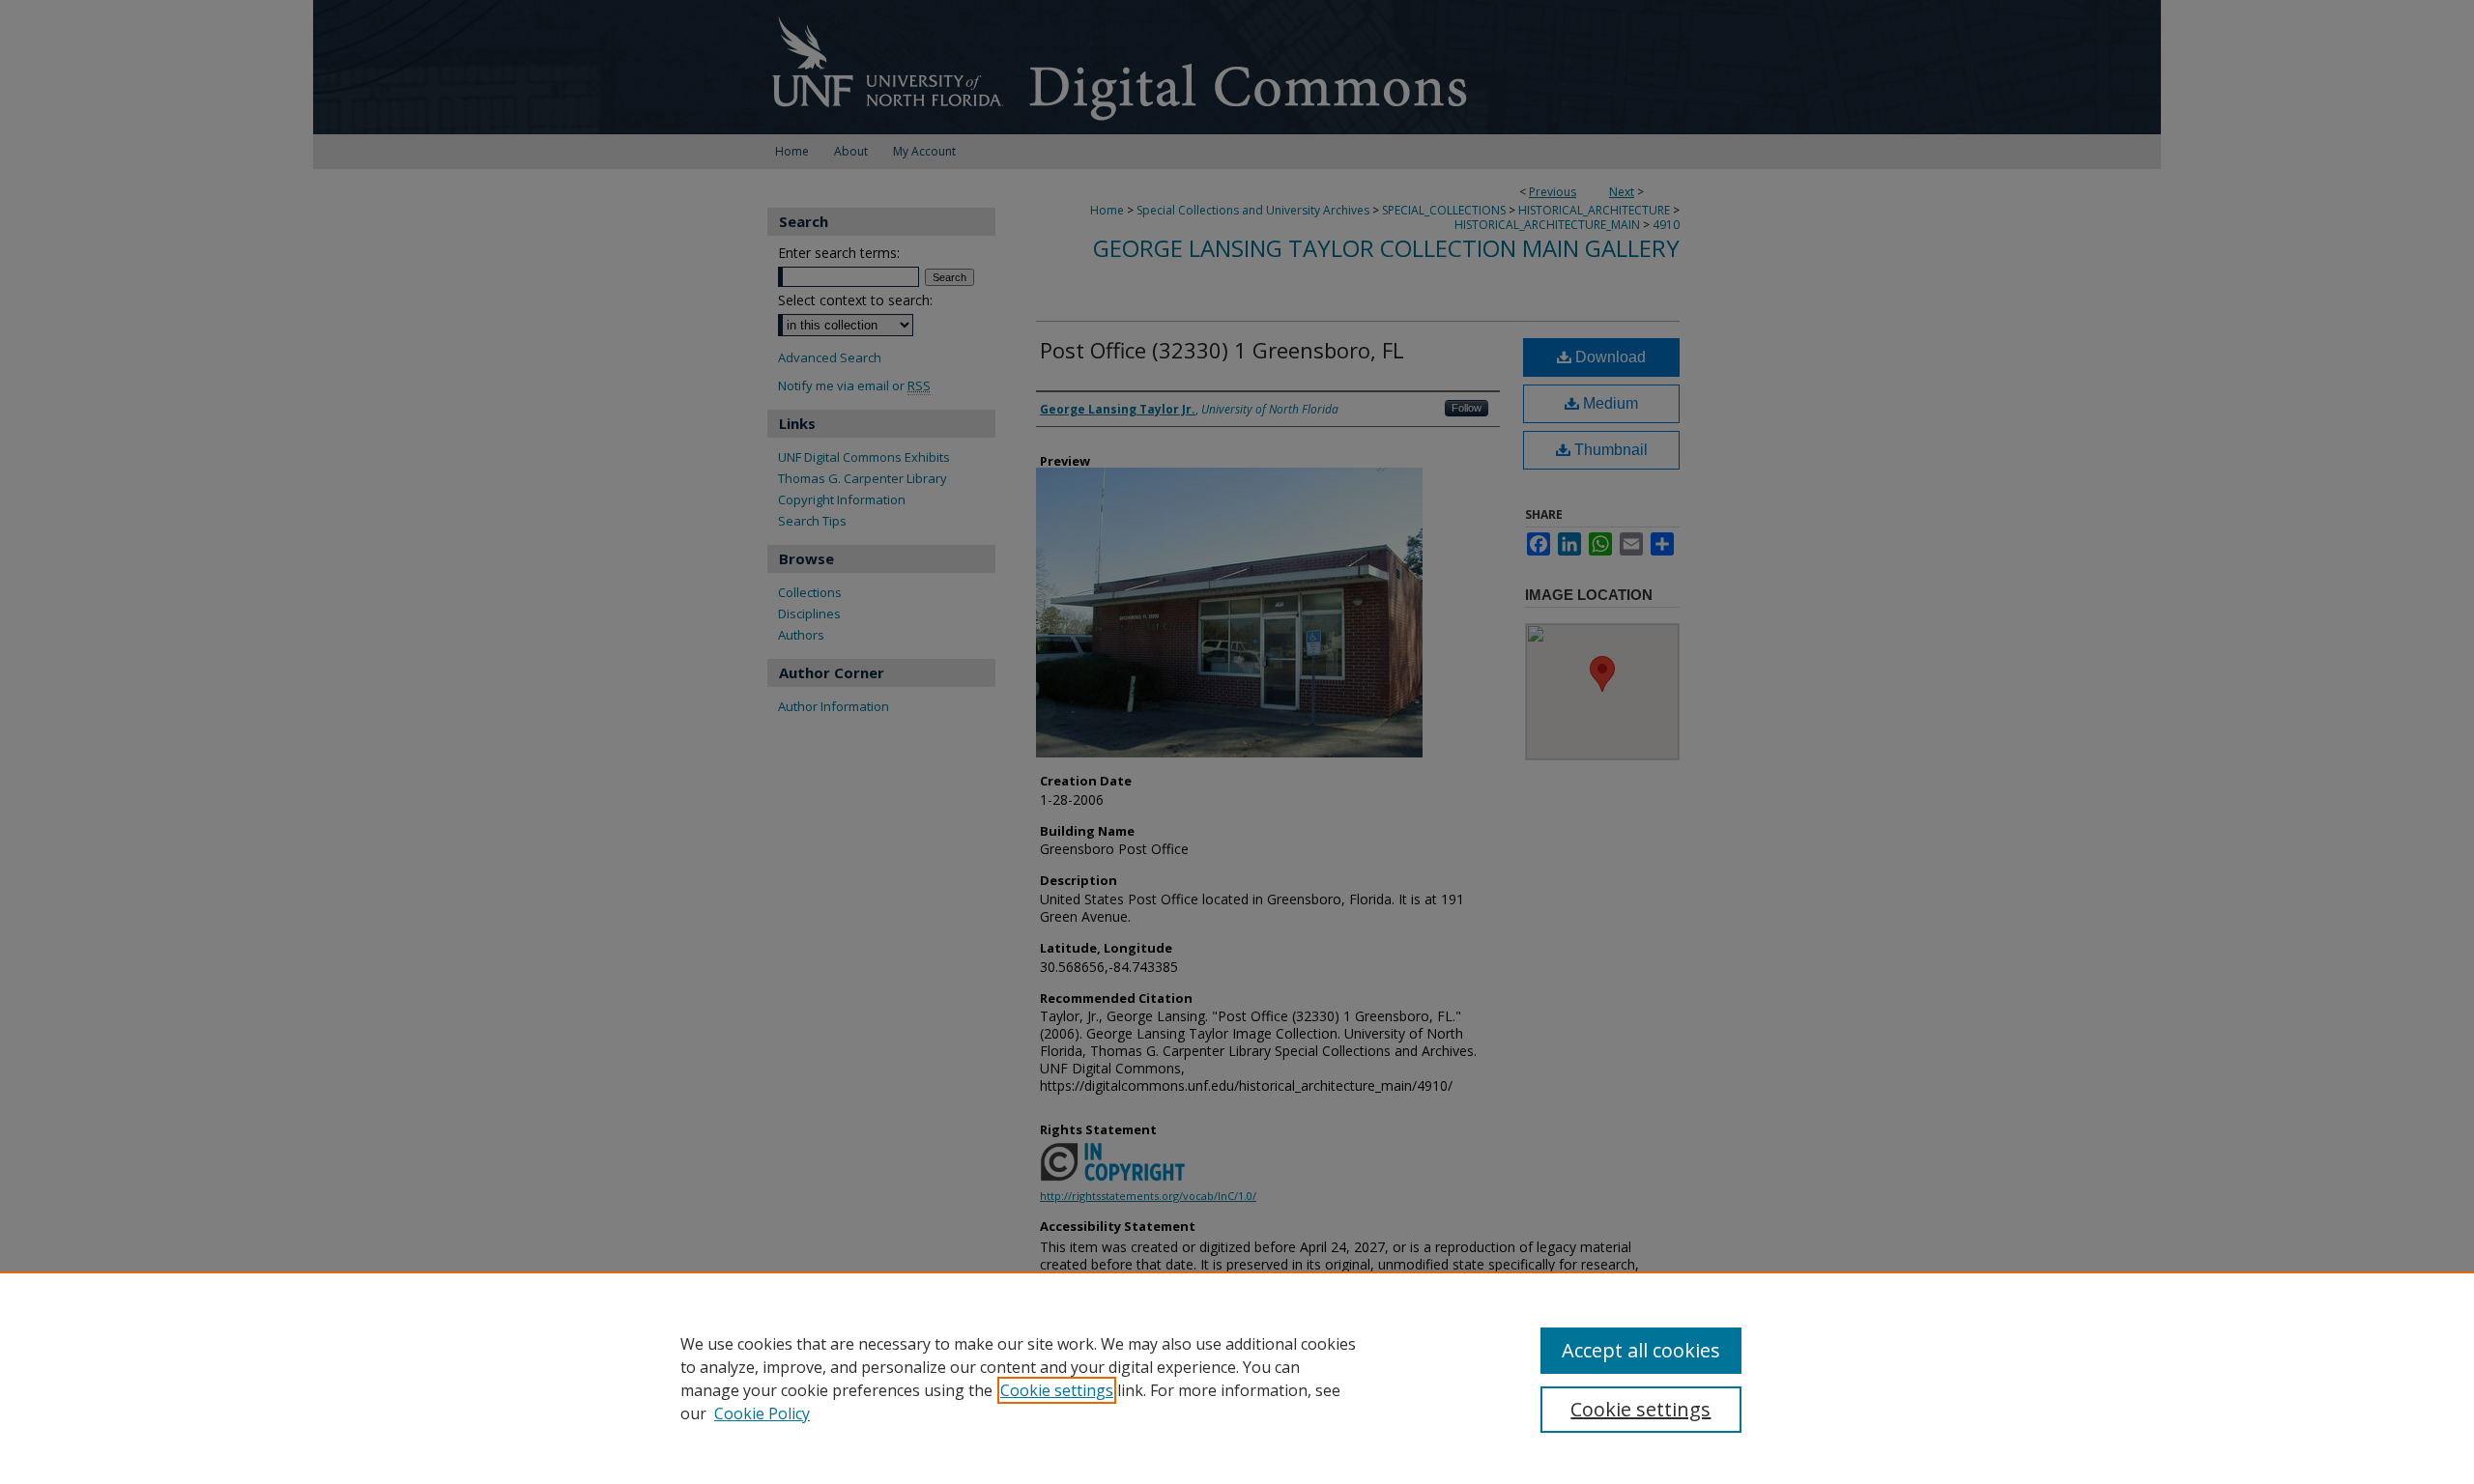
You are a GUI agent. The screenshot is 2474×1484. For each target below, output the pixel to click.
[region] (1237, 1378)
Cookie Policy (762, 1413)
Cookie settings (1057, 1390)
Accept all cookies (1641, 1350)
